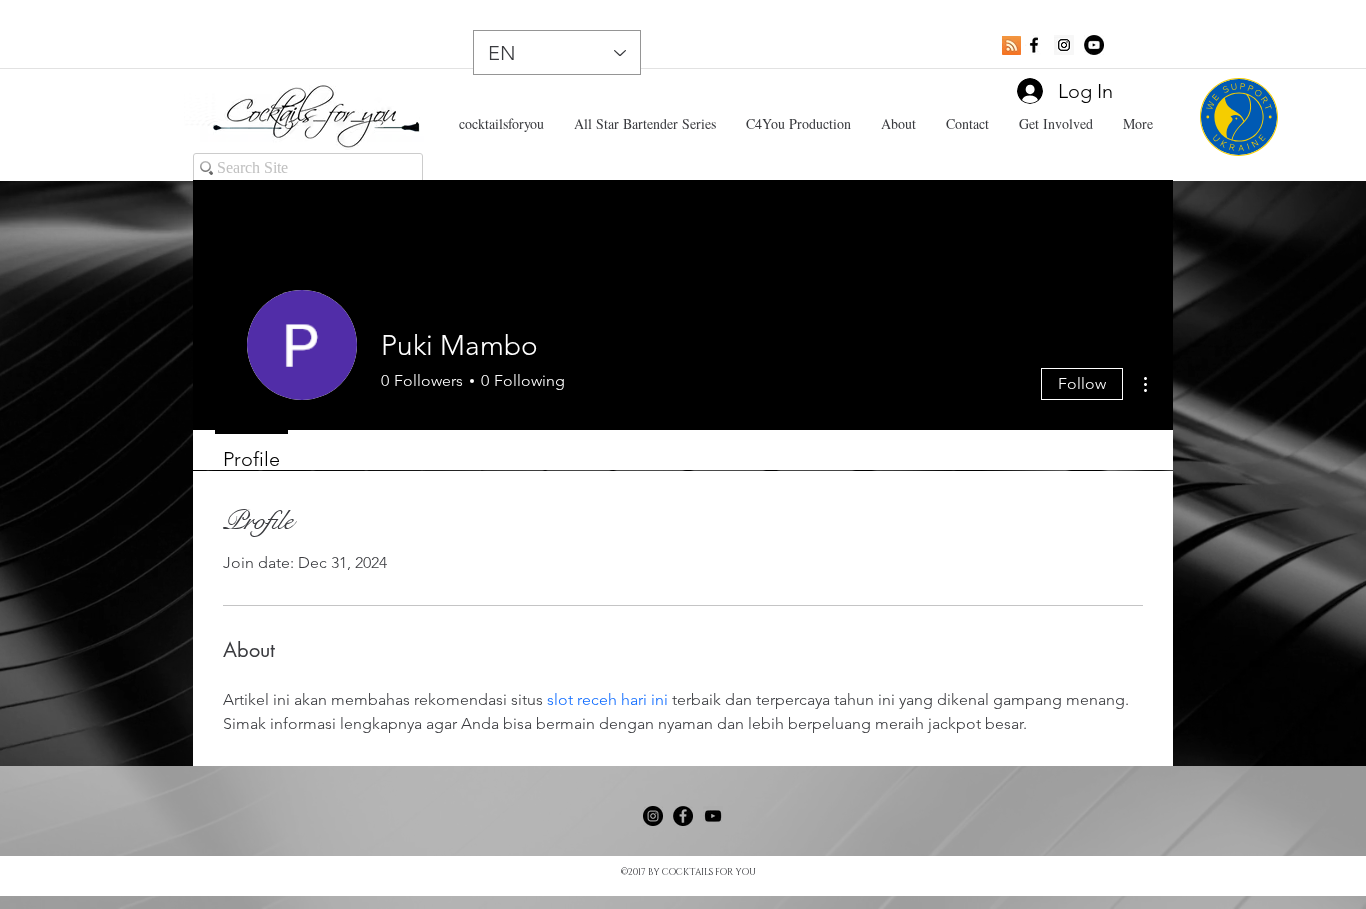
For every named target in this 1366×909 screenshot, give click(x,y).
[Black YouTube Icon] (713, 816)
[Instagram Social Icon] (1064, 45)
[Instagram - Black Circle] (653, 816)
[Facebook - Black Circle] (683, 816)
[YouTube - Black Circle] (1094, 45)
